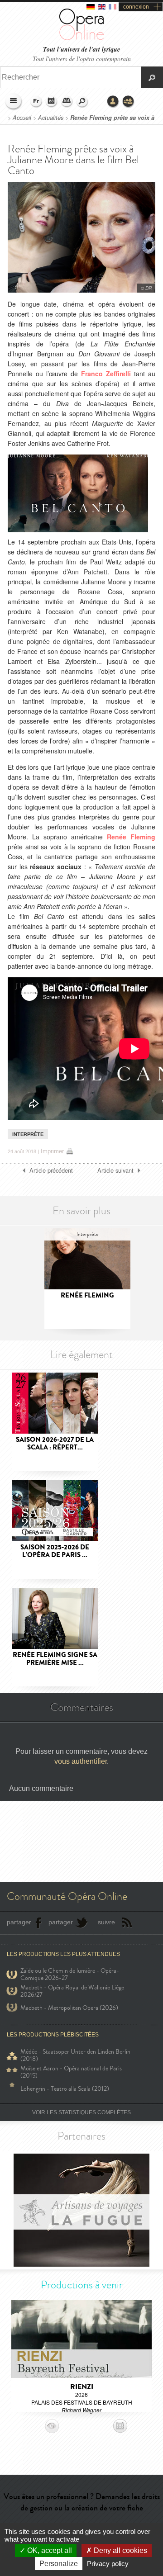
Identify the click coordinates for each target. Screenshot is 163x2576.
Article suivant (115, 1170)
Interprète (28, 1134)
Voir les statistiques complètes (81, 2112)
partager (19, 1922)
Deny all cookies (120, 2550)
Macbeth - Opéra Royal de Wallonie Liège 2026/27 (72, 1991)
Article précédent (51, 1170)
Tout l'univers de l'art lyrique (81, 50)
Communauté (129, 102)
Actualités (51, 118)
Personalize (59, 2564)
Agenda (52, 102)
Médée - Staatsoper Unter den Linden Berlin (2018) (75, 2055)
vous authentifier (81, 1761)
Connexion (113, 102)
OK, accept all (49, 2550)
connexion (136, 7)
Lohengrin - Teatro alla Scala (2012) (65, 2089)
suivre (106, 1922)
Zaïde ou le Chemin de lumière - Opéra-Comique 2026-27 (70, 1975)
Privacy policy (108, 2564)
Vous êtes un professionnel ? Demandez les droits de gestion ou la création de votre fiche (82, 2502)
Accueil (22, 118)
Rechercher (82, 102)
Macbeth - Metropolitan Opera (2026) (69, 2008)
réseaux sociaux (56, 867)
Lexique (67, 102)
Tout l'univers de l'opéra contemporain (82, 59)
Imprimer (52, 1151)
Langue (36, 102)
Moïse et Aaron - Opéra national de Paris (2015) (71, 2072)
